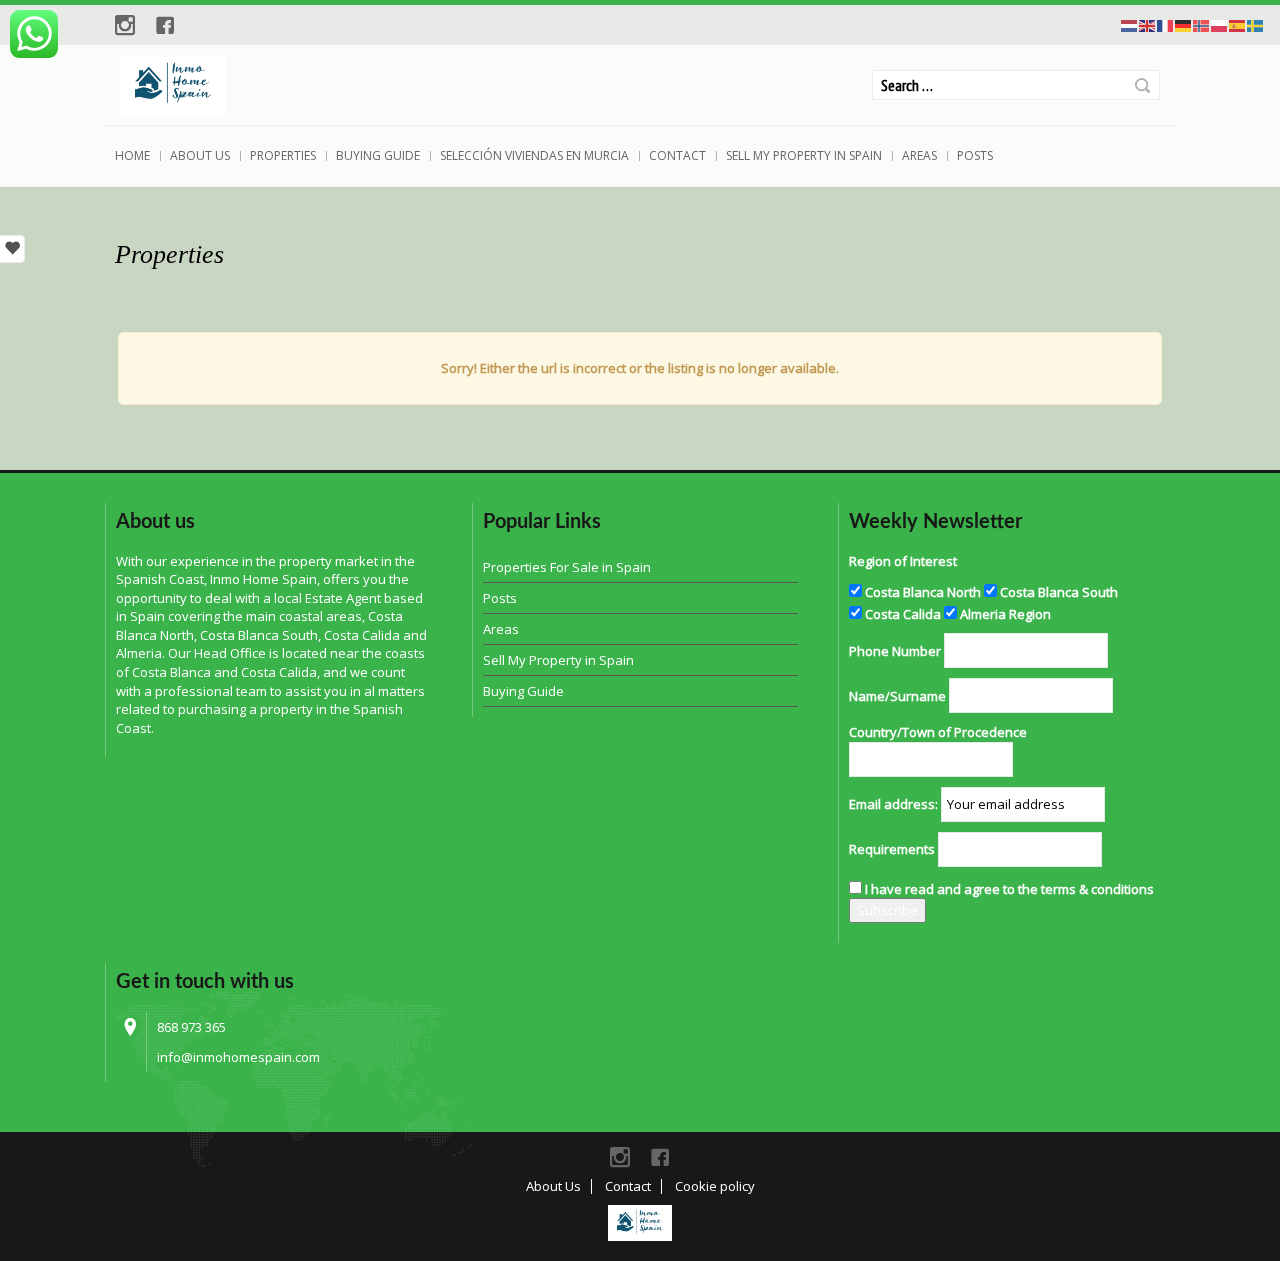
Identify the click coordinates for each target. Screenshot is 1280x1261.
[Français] (1166, 24)
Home (132, 155)
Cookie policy (715, 1186)
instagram (125, 25)
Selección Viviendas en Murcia (534, 155)
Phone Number (895, 651)
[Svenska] (1256, 24)
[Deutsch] (1184, 24)
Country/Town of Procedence (938, 732)
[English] (1148, 24)
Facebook (165, 25)
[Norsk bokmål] (1202, 24)
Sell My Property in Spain (804, 155)
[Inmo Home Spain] (640, 1223)
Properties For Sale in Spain (567, 567)
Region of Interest (903, 561)
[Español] (1238, 24)
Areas (919, 155)
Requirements (892, 849)
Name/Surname (897, 696)
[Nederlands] (1130, 24)
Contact (677, 155)
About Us (200, 155)
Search (1142, 85)
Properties (283, 155)
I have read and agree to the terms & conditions (1009, 889)
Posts (975, 155)
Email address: (893, 804)
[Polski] (1220, 24)
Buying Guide (378, 155)
